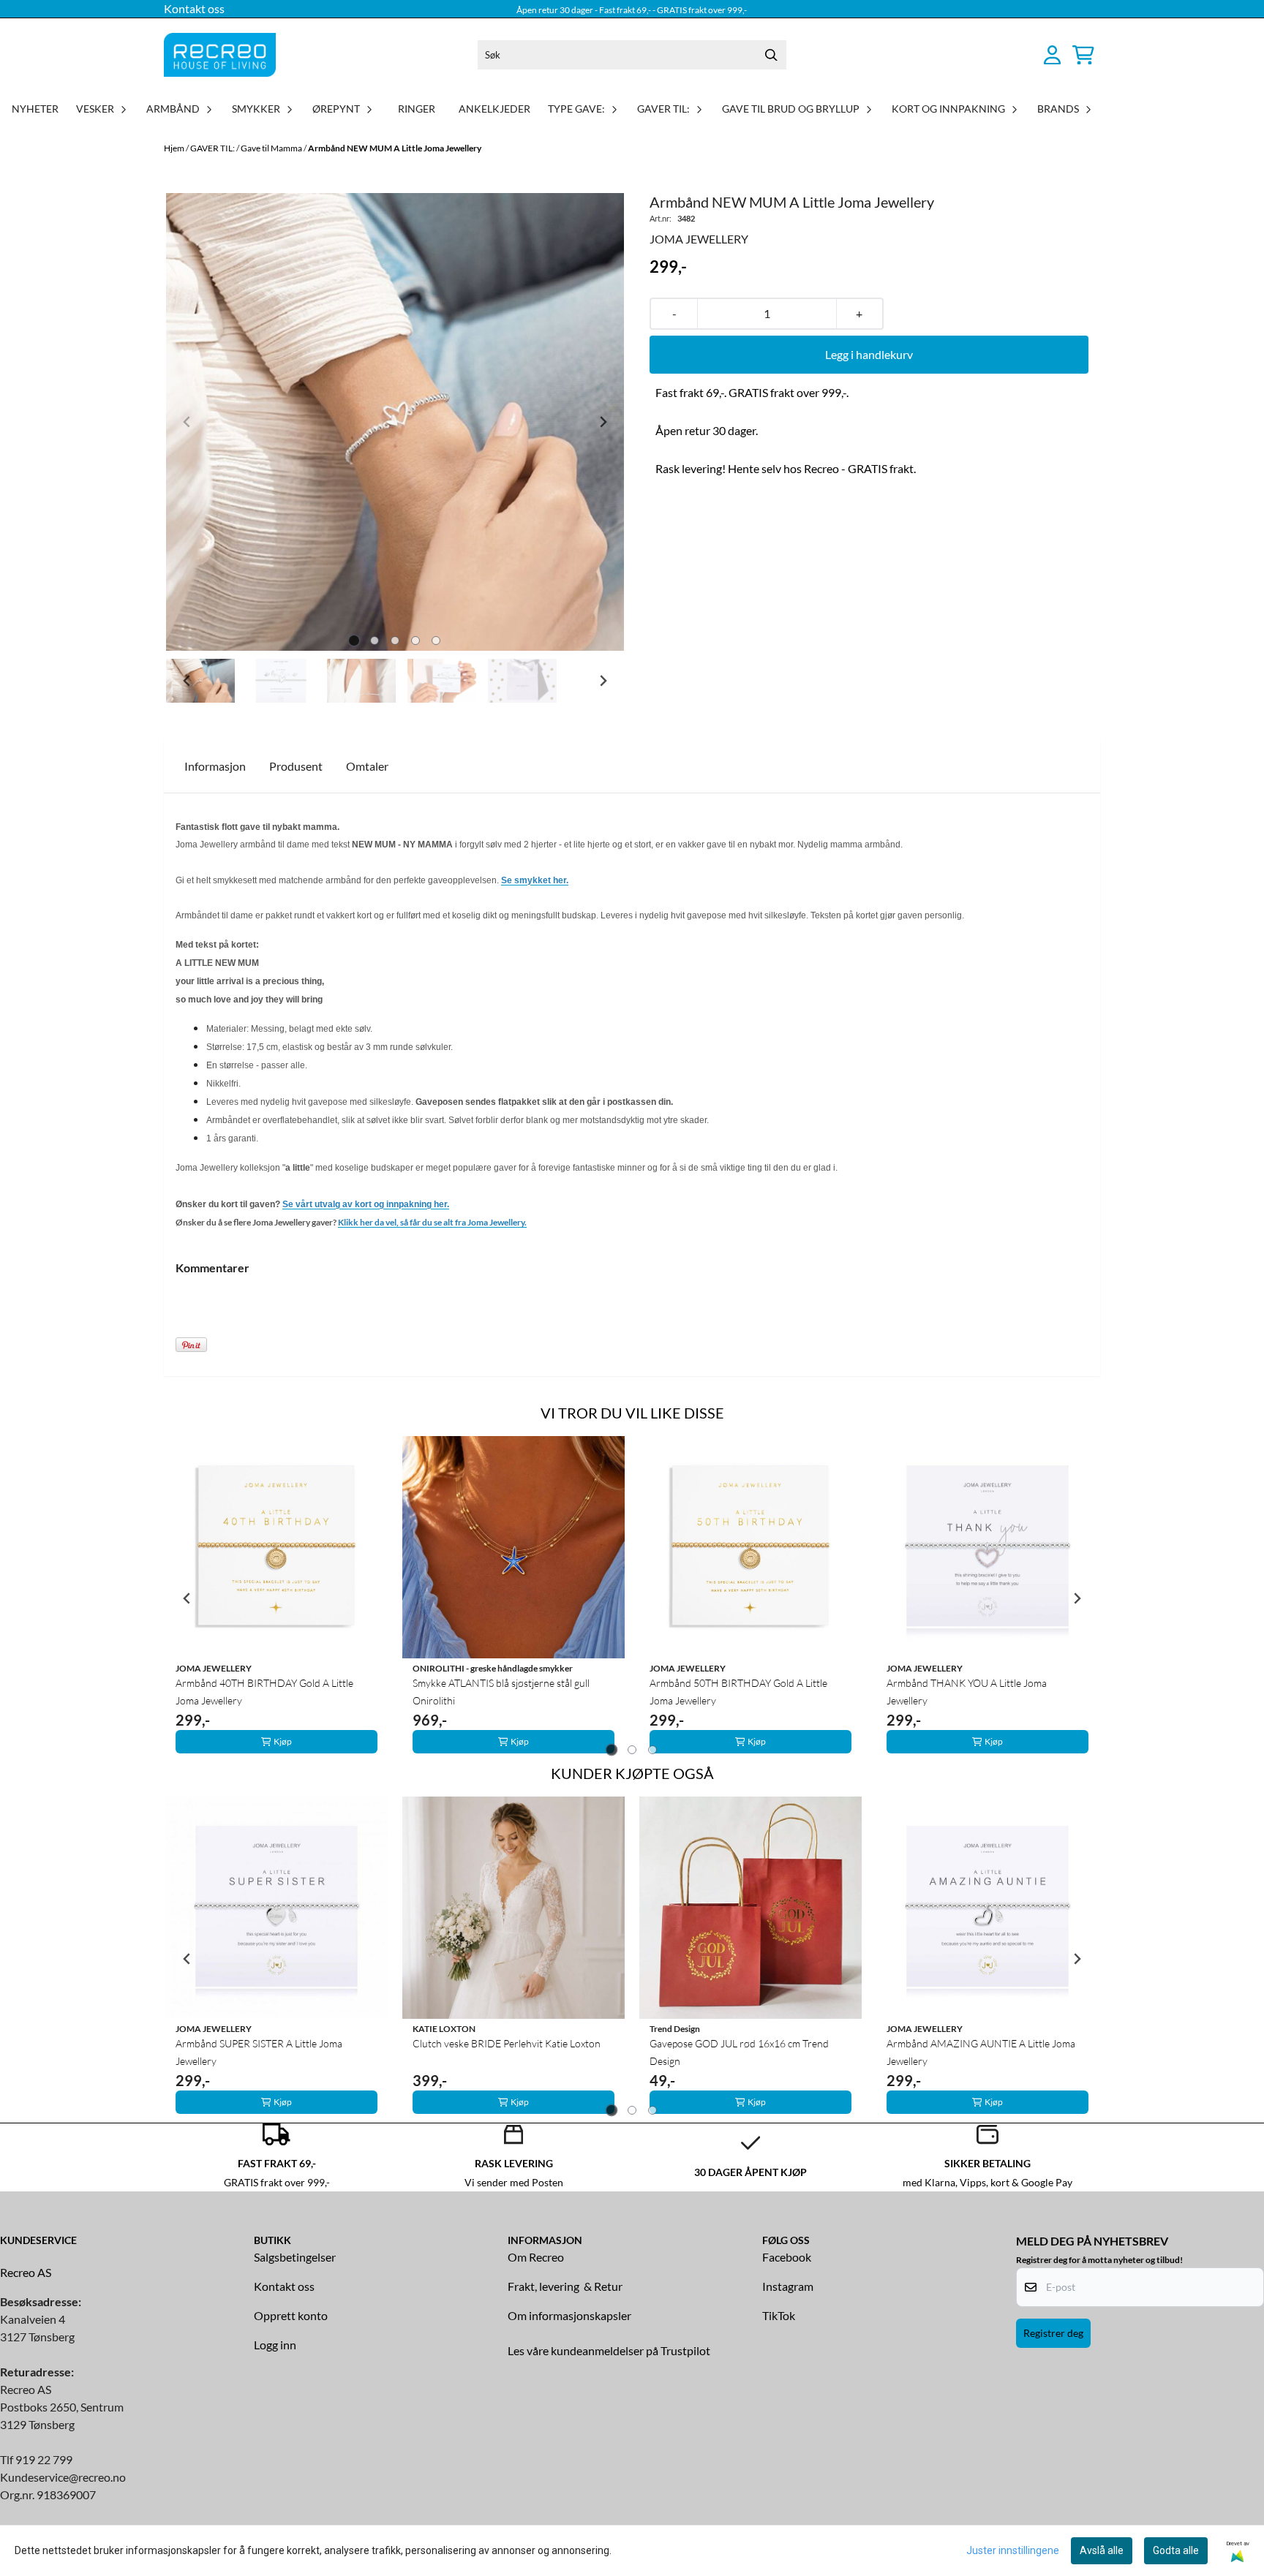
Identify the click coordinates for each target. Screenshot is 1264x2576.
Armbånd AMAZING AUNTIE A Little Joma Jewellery (981, 2052)
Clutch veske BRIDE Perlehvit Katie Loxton (507, 2043)
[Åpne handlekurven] (1083, 55)
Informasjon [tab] (215, 766)
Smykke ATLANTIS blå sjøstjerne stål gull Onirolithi (501, 1692)
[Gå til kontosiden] (1052, 55)
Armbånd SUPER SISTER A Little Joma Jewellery (259, 2052)
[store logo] (220, 55)
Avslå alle (1102, 2550)
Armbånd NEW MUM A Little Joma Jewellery (395, 148)
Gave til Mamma (272, 148)
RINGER (417, 109)
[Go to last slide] (187, 681)
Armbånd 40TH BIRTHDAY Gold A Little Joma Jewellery (264, 1692)
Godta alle (1176, 2550)
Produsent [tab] (296, 766)
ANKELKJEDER (494, 109)
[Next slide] (603, 422)
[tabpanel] (276, 1598)
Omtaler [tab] (367, 766)
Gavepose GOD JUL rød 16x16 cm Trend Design (739, 2052)
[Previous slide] (187, 422)
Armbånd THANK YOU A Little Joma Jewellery (967, 1692)
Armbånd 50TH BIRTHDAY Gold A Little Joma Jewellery (738, 1692)
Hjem (175, 148)
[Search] (772, 55)
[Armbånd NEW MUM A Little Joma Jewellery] (395, 422)
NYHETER (35, 109)
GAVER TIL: (213, 148)
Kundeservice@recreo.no (63, 2477)
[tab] (354, 641)
